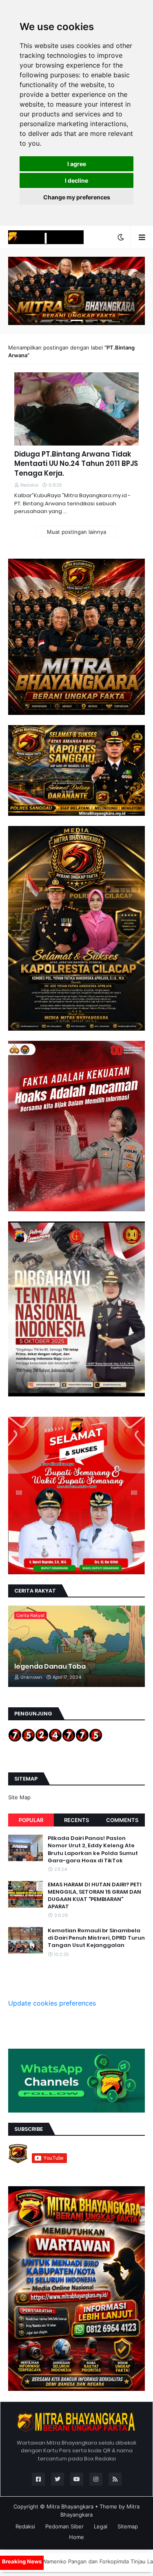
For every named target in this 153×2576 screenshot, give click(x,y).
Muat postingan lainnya (76, 532)
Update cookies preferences (52, 2003)
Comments (122, 1820)
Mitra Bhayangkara (70, 2506)
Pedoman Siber (64, 2526)
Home (76, 2537)
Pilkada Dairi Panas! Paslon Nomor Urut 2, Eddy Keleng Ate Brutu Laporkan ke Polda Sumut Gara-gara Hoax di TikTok (93, 1850)
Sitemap (128, 2526)
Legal (101, 2526)
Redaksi (25, 2526)
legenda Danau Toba (50, 1667)
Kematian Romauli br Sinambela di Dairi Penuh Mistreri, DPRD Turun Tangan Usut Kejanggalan (96, 1938)
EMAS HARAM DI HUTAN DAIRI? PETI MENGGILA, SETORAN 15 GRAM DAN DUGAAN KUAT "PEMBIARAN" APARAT (95, 1896)
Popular (31, 1820)
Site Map (19, 1797)
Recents (76, 1820)
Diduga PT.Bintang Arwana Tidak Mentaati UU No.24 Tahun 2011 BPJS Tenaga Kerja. (76, 464)
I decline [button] (76, 180)
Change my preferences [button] (77, 197)
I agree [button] (77, 164)
